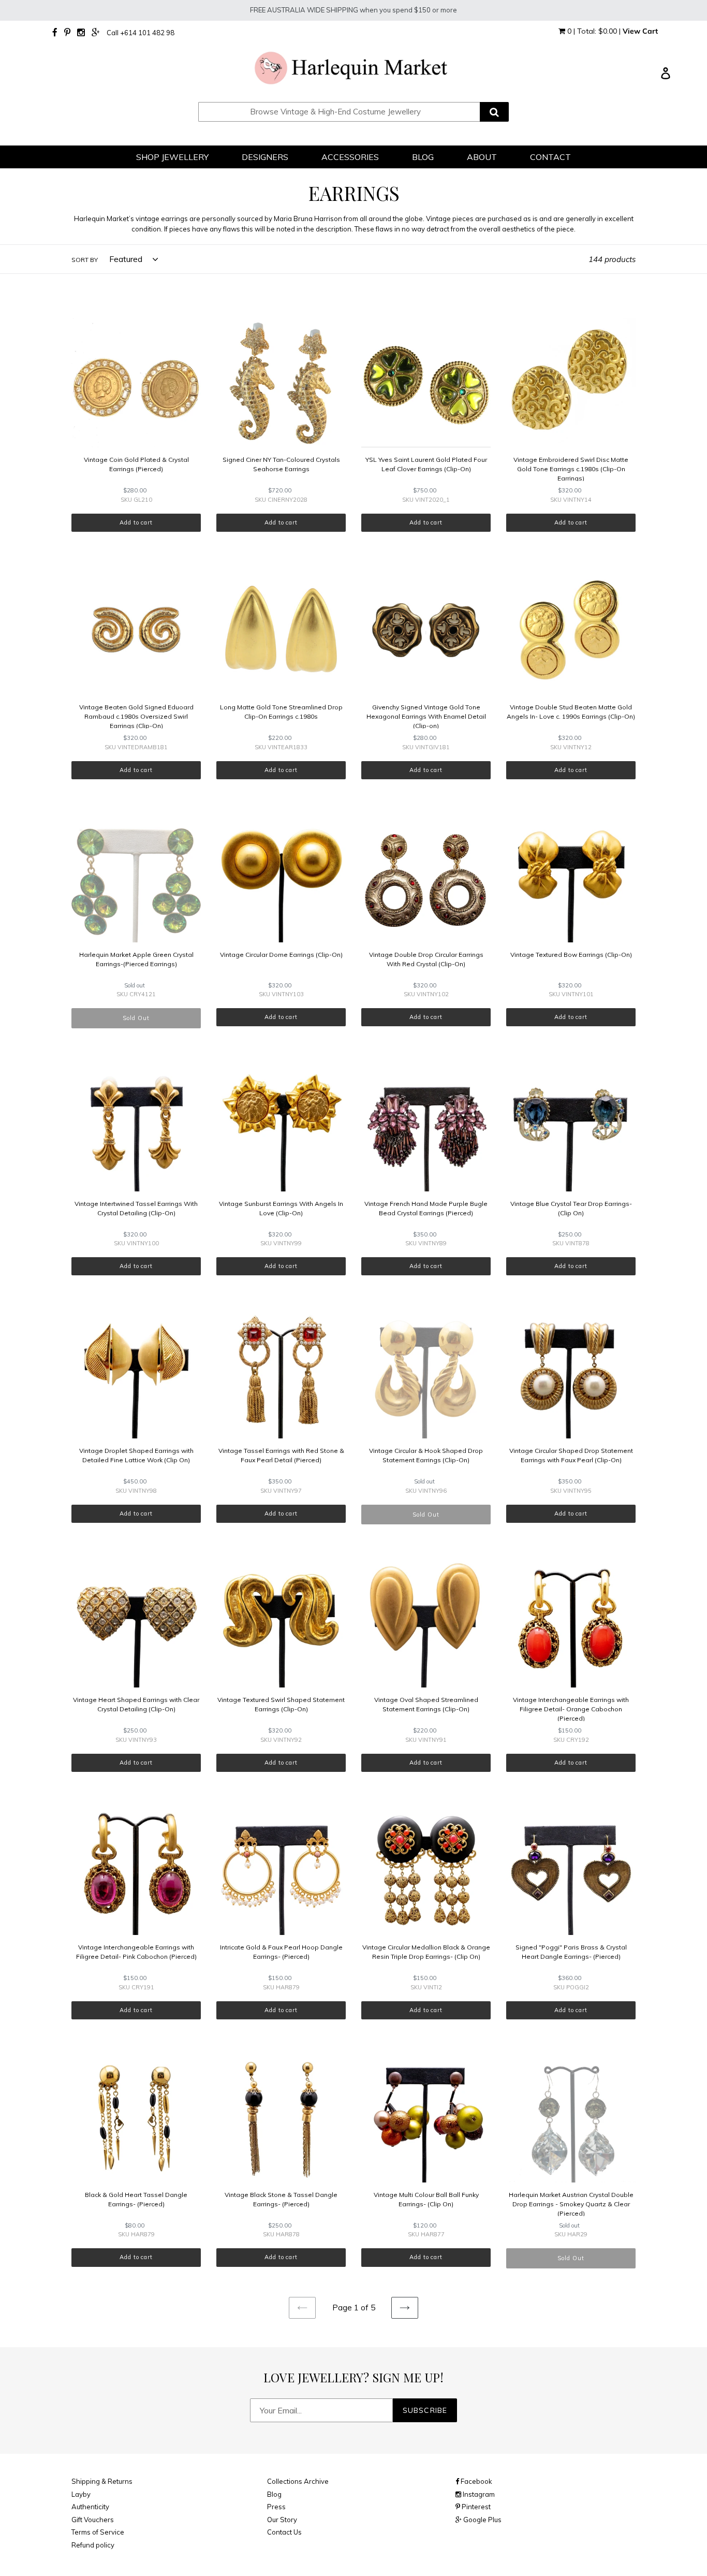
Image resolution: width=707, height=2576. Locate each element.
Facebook (476, 2481)
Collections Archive (298, 2481)
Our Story (282, 2520)
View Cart (640, 31)
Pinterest (475, 2507)
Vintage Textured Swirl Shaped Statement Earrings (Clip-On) (281, 1704)
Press (276, 2507)
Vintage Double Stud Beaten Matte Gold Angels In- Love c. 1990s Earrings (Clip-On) (571, 712)
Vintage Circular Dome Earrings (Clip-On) (281, 955)
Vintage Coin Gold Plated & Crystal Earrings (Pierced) (136, 464)
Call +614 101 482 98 (141, 33)
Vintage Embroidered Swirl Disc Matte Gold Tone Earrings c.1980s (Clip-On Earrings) (571, 469)
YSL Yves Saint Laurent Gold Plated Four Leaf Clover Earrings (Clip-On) (426, 464)
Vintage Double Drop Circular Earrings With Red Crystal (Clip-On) (426, 959)
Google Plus (482, 2520)
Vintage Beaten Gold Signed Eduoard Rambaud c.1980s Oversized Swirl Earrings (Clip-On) (136, 716)
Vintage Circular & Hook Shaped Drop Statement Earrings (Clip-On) (426, 1455)
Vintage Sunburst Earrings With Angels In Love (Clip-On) (281, 1208)
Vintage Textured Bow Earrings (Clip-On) (571, 955)
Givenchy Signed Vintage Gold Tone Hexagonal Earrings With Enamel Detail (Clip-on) (426, 716)
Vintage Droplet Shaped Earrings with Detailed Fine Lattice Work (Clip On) (136, 1455)
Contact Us (284, 2532)
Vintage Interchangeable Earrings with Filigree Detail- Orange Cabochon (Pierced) (571, 1709)
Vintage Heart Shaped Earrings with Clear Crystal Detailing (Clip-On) (136, 1704)
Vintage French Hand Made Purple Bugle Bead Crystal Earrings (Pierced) (426, 1208)
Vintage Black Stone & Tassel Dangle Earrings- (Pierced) (281, 2199)
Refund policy (93, 2545)
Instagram (478, 2494)
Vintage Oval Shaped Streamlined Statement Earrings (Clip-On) (426, 1704)
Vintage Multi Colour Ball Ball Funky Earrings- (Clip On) (426, 2199)
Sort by (85, 260)
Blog (274, 2494)
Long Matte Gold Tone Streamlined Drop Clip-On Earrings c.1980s (281, 712)
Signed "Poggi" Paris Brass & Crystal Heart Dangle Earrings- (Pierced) (571, 1952)
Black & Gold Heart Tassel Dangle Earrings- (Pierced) (136, 2199)
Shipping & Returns (102, 2481)
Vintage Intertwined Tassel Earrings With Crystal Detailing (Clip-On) (136, 1208)
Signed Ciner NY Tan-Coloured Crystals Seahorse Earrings (281, 464)
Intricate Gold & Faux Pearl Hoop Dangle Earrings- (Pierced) (281, 1952)
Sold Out (136, 1018)
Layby (81, 2494)
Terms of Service (98, 2532)
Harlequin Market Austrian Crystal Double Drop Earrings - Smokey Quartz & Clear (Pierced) (571, 2204)
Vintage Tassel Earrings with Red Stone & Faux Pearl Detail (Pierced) (281, 1455)
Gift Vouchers (93, 2520)
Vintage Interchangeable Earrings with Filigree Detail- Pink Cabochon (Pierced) (136, 1952)
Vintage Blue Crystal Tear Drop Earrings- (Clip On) (571, 1208)
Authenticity (90, 2507)
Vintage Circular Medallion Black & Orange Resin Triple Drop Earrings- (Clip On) (426, 1952)
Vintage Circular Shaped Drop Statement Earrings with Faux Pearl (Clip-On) (571, 1455)
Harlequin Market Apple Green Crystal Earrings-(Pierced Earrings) (136, 959)
